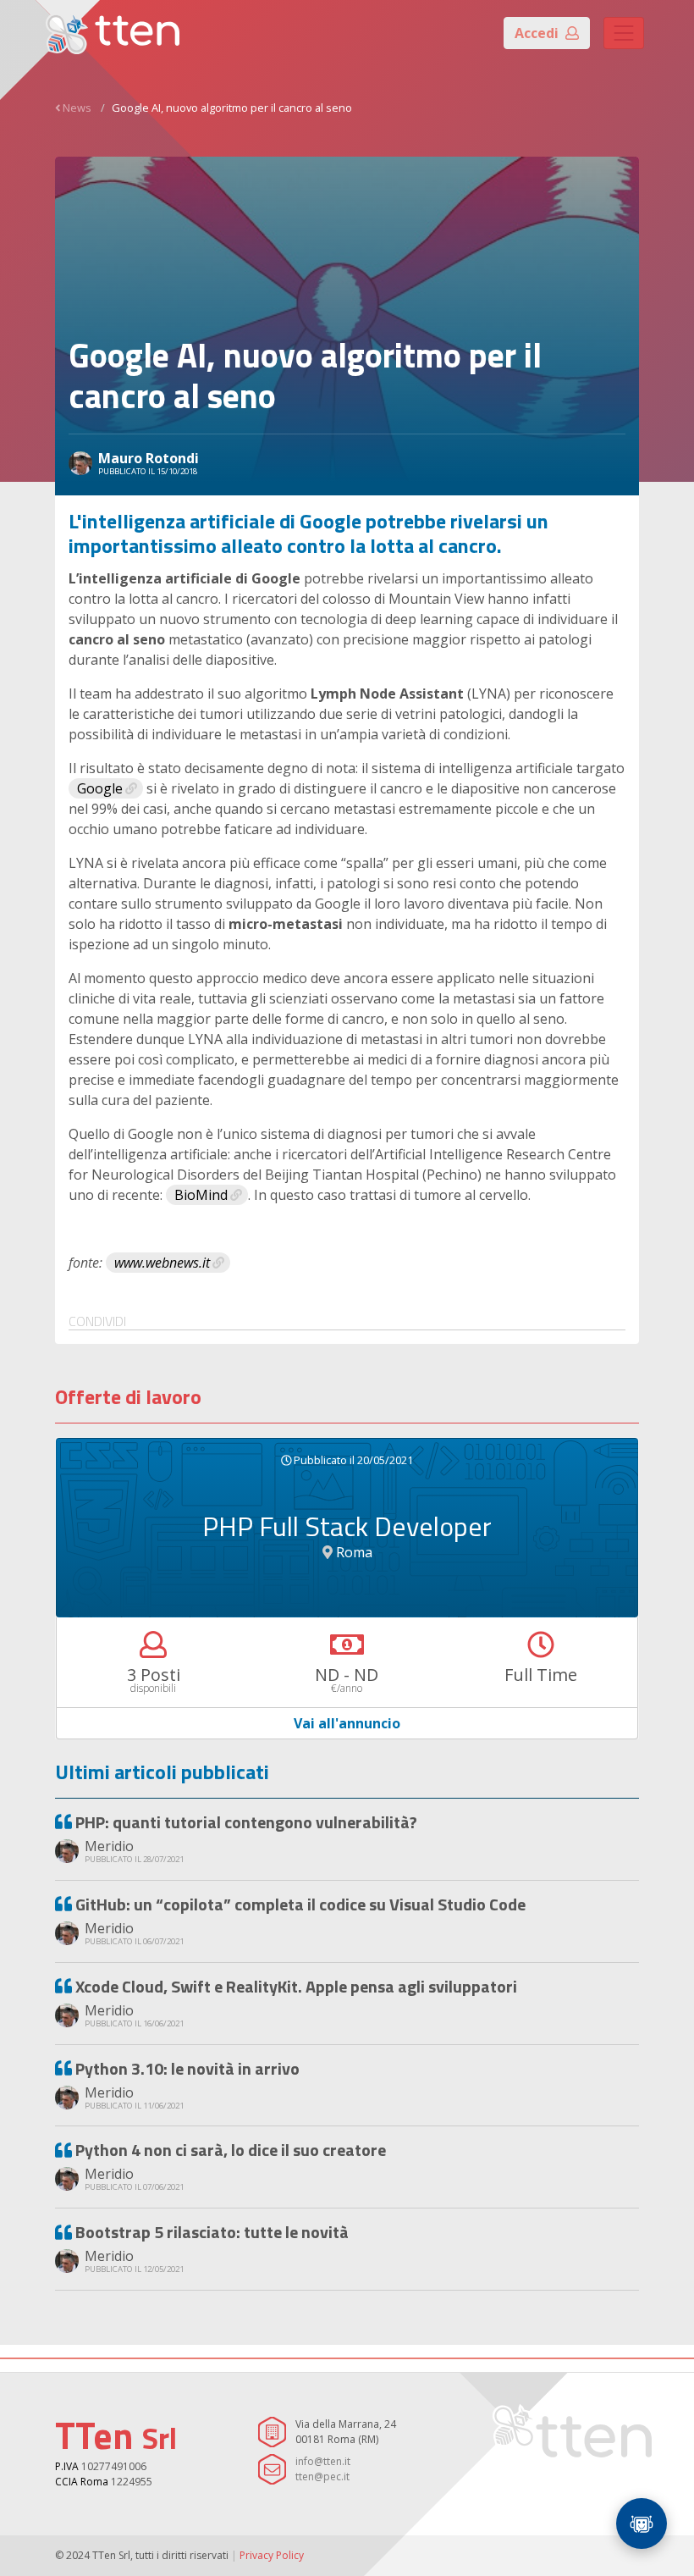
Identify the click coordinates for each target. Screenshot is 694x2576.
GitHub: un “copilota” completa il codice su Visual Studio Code (300, 1904)
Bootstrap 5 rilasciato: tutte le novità (212, 2232)
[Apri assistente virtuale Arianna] (642, 2523)
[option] (347, 1589)
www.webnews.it (162, 1263)
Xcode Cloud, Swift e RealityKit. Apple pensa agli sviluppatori (296, 1986)
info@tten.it (323, 2461)
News (77, 108)
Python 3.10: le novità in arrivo (187, 2068)
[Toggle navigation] (624, 33)
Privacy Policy (272, 2555)
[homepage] (113, 33)
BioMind (201, 1195)
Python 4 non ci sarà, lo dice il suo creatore (231, 2150)
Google (100, 788)
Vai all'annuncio (347, 1724)
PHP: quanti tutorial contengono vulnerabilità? (246, 1822)
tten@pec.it (322, 2476)
